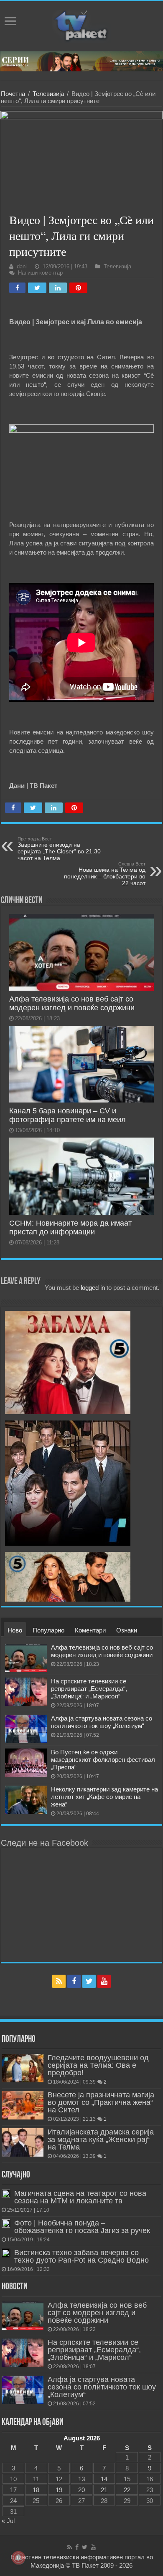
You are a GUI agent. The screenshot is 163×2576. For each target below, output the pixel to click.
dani (22, 266)
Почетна (13, 94)
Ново (15, 1630)
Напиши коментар (40, 273)
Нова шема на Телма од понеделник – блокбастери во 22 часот (105, 874)
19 (59, 2490)
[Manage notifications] (18, 2558)
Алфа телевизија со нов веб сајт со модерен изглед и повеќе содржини (72, 1003)
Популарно (48, 1630)
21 (104, 2490)
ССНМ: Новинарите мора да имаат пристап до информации (70, 1227)
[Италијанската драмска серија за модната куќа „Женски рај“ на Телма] (23, 2142)
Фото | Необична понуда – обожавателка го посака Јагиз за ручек (82, 2227)
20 (81, 2490)
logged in (93, 1288)
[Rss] (59, 1981)
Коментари (90, 1630)
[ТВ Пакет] (81, 25)
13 (81, 2479)
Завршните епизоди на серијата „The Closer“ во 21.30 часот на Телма (59, 849)
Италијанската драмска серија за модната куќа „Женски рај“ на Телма (101, 2140)
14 (104, 2479)
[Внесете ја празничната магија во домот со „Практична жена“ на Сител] (23, 2105)
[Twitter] (89, 1981)
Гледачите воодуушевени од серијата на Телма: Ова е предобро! (98, 2065)
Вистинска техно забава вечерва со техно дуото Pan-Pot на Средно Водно (81, 2256)
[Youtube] (104, 1981)
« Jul (8, 2521)
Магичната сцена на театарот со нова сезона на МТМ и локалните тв (80, 2197)
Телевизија (48, 94)
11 (36, 2479)
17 (13, 2490)
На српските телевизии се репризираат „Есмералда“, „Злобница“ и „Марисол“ (89, 1689)
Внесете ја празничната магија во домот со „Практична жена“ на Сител (101, 2102)
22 (127, 2490)
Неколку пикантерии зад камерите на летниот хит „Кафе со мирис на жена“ (104, 1797)
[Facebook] (74, 1981)
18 (36, 2490)
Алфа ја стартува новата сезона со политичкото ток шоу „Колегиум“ (102, 1722)
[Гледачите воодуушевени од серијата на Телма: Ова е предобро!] (23, 2068)
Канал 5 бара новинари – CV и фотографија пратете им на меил (67, 1115)
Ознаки (127, 1630)
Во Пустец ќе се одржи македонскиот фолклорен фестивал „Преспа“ (103, 1760)
